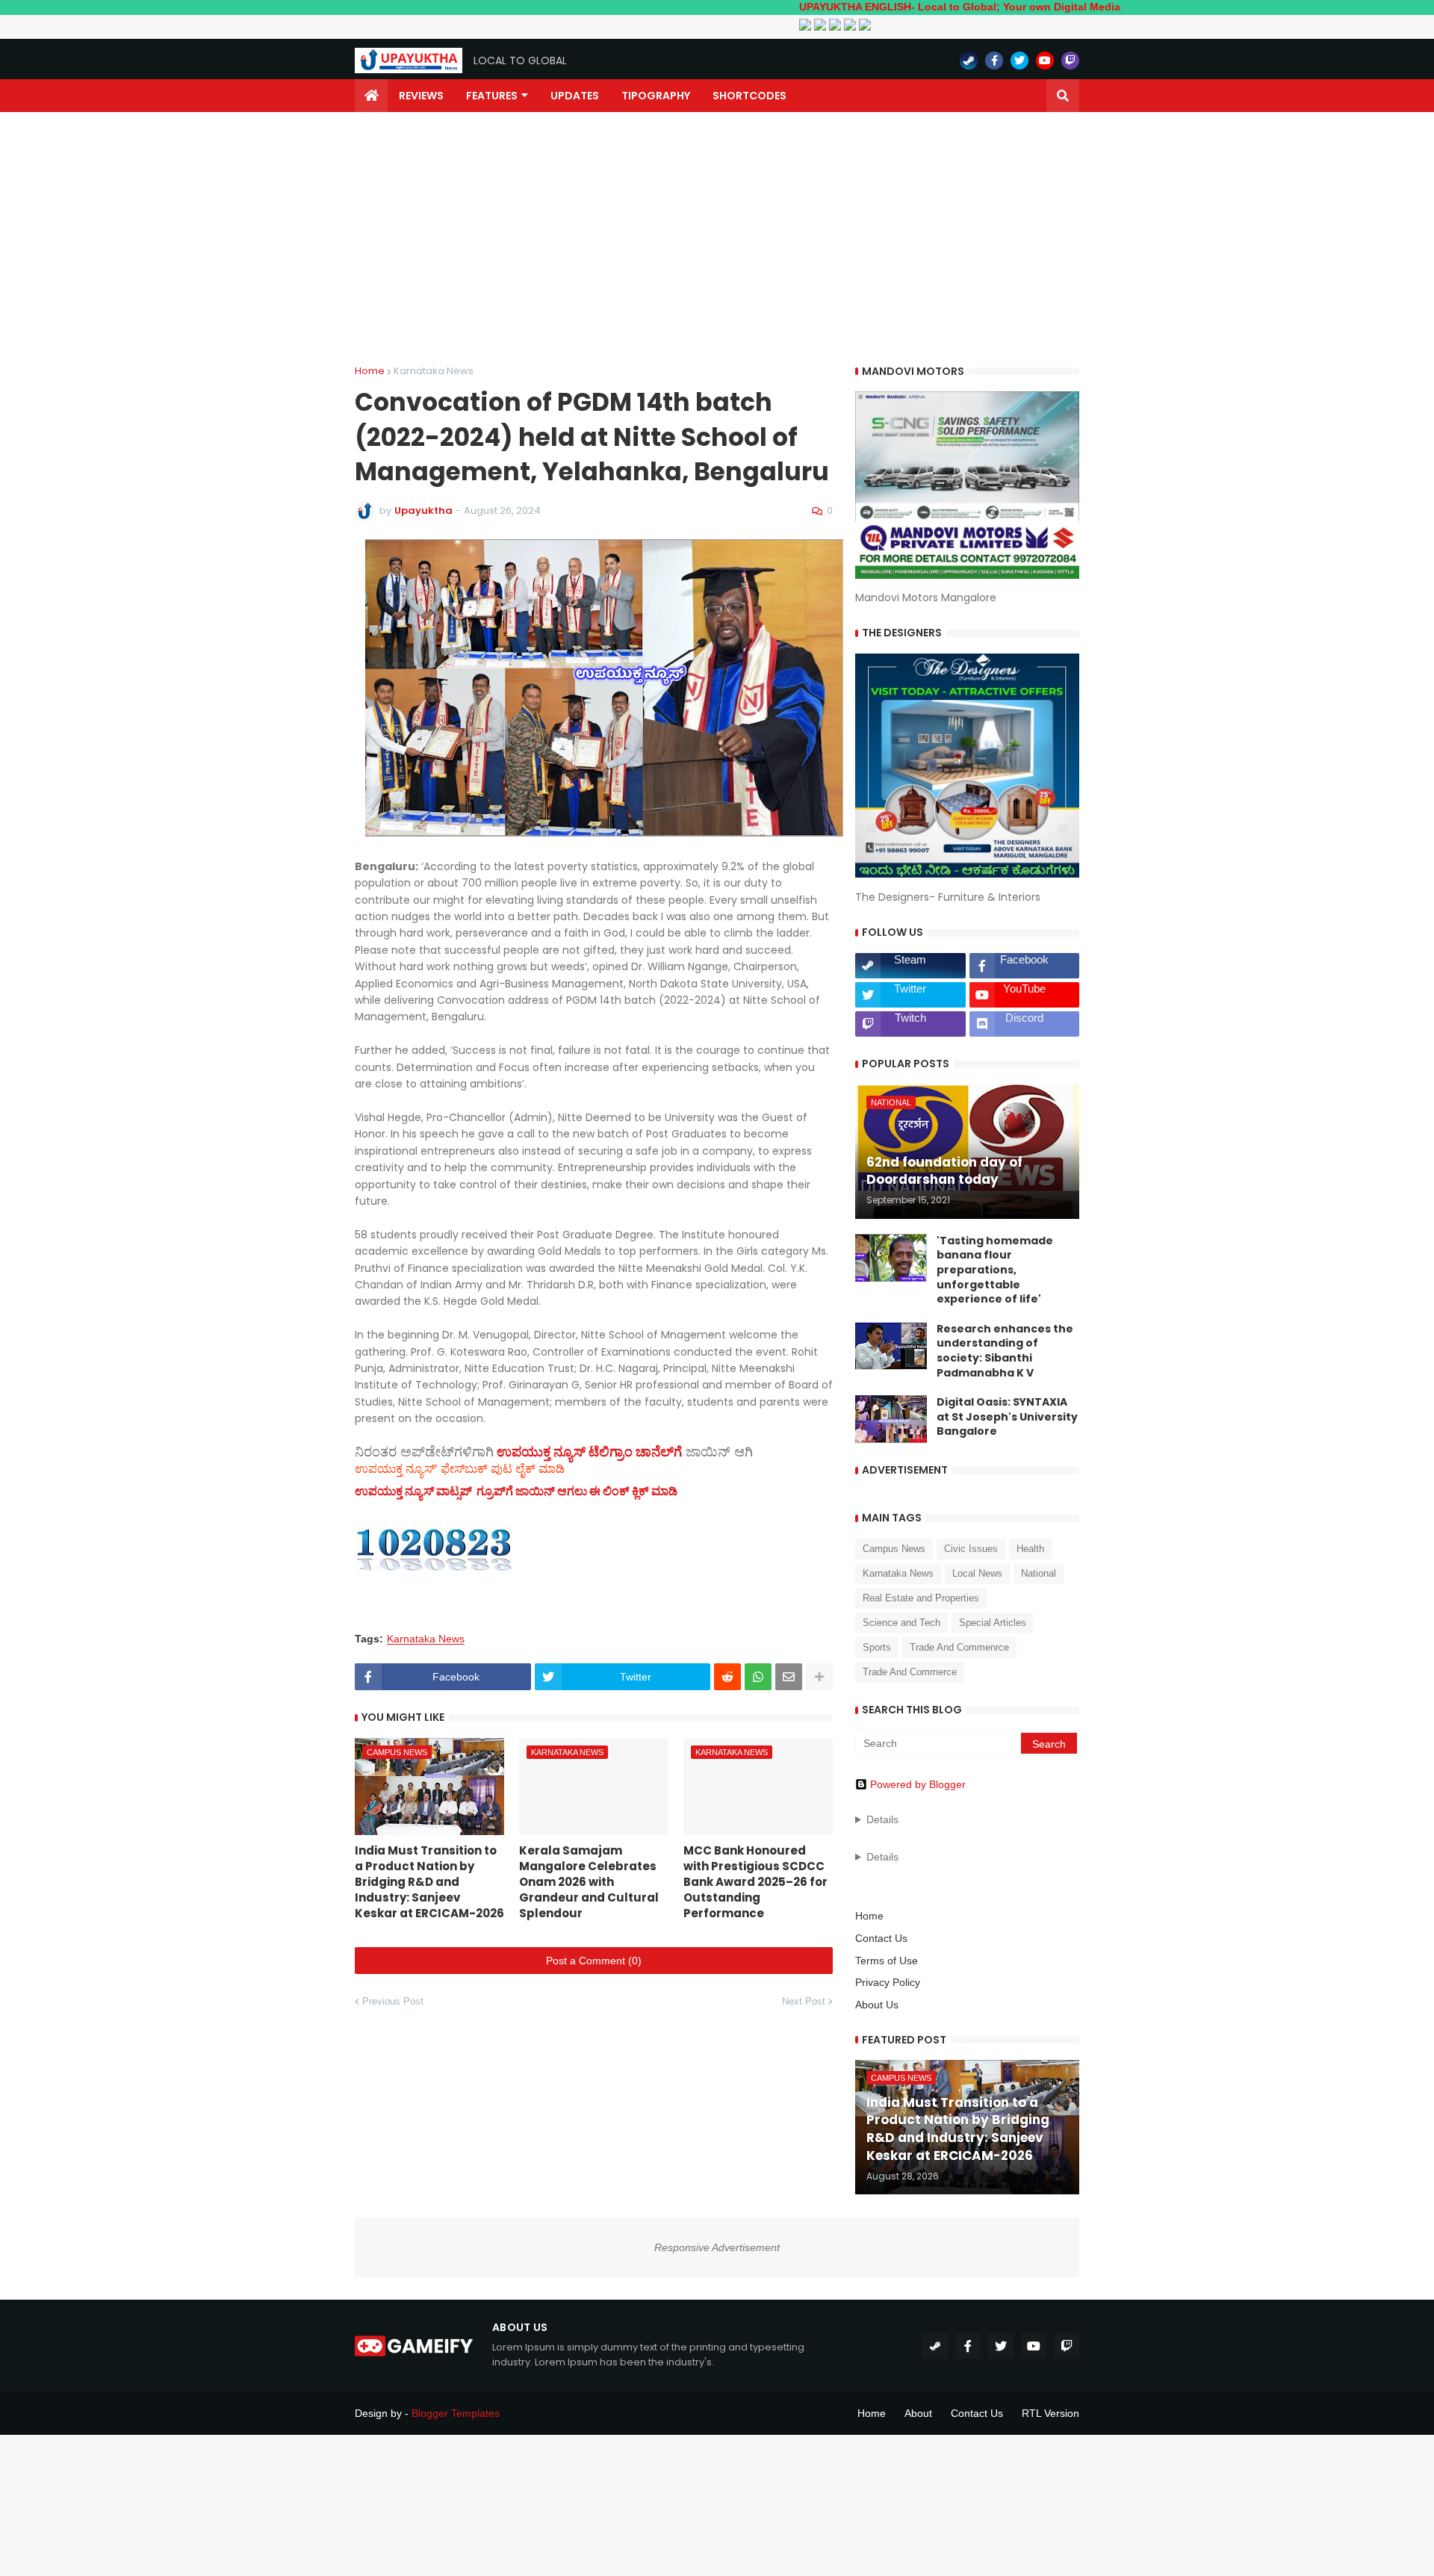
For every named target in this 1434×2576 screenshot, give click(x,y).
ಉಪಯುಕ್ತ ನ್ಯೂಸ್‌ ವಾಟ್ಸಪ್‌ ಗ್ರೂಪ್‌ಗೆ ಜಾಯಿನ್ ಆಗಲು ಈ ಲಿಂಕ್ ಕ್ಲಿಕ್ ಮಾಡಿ (516, 1491)
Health (1030, 1549)
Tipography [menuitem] (656, 96)
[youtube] (1045, 60)
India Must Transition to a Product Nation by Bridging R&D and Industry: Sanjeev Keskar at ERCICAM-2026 (429, 1882)
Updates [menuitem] (575, 96)
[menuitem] (371, 96)
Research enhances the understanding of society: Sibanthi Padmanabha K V (1005, 1351)
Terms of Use (887, 1961)
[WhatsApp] (758, 1677)
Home (370, 371)
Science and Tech (901, 1623)
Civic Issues (971, 1549)
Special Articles (993, 1623)
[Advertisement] (717, 239)
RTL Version (1050, 2413)
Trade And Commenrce (959, 1647)
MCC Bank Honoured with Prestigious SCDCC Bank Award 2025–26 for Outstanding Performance (755, 1882)
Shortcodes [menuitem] (749, 96)
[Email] (789, 1677)
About (918, 2413)
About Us (877, 2005)
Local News (977, 1573)
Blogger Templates (456, 2413)
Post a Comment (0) (594, 1961)
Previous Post (393, 2001)
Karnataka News (434, 371)
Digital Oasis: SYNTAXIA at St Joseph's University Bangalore (1007, 1417)
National (1039, 1573)
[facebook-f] (994, 60)
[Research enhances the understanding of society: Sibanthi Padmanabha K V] (891, 1346)
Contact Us (881, 1938)
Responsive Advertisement (717, 2247)
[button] (1063, 96)
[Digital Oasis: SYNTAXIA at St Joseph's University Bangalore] (891, 1419)
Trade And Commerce (910, 1672)
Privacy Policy (888, 1982)
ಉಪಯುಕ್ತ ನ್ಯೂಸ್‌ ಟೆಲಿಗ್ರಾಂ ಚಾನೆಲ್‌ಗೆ (589, 1452)
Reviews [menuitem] (421, 96)
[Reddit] (727, 1677)
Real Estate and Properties (921, 1598)
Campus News (894, 1549)
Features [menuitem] (492, 96)
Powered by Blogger (918, 1784)
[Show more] (819, 1677)
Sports (877, 1647)
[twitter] (1019, 60)
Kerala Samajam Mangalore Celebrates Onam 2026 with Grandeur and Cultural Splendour (589, 1882)
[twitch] (1070, 60)
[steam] (969, 60)
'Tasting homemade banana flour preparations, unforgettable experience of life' (995, 1270)
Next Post (804, 2001)
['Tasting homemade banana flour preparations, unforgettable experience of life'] (891, 1258)
